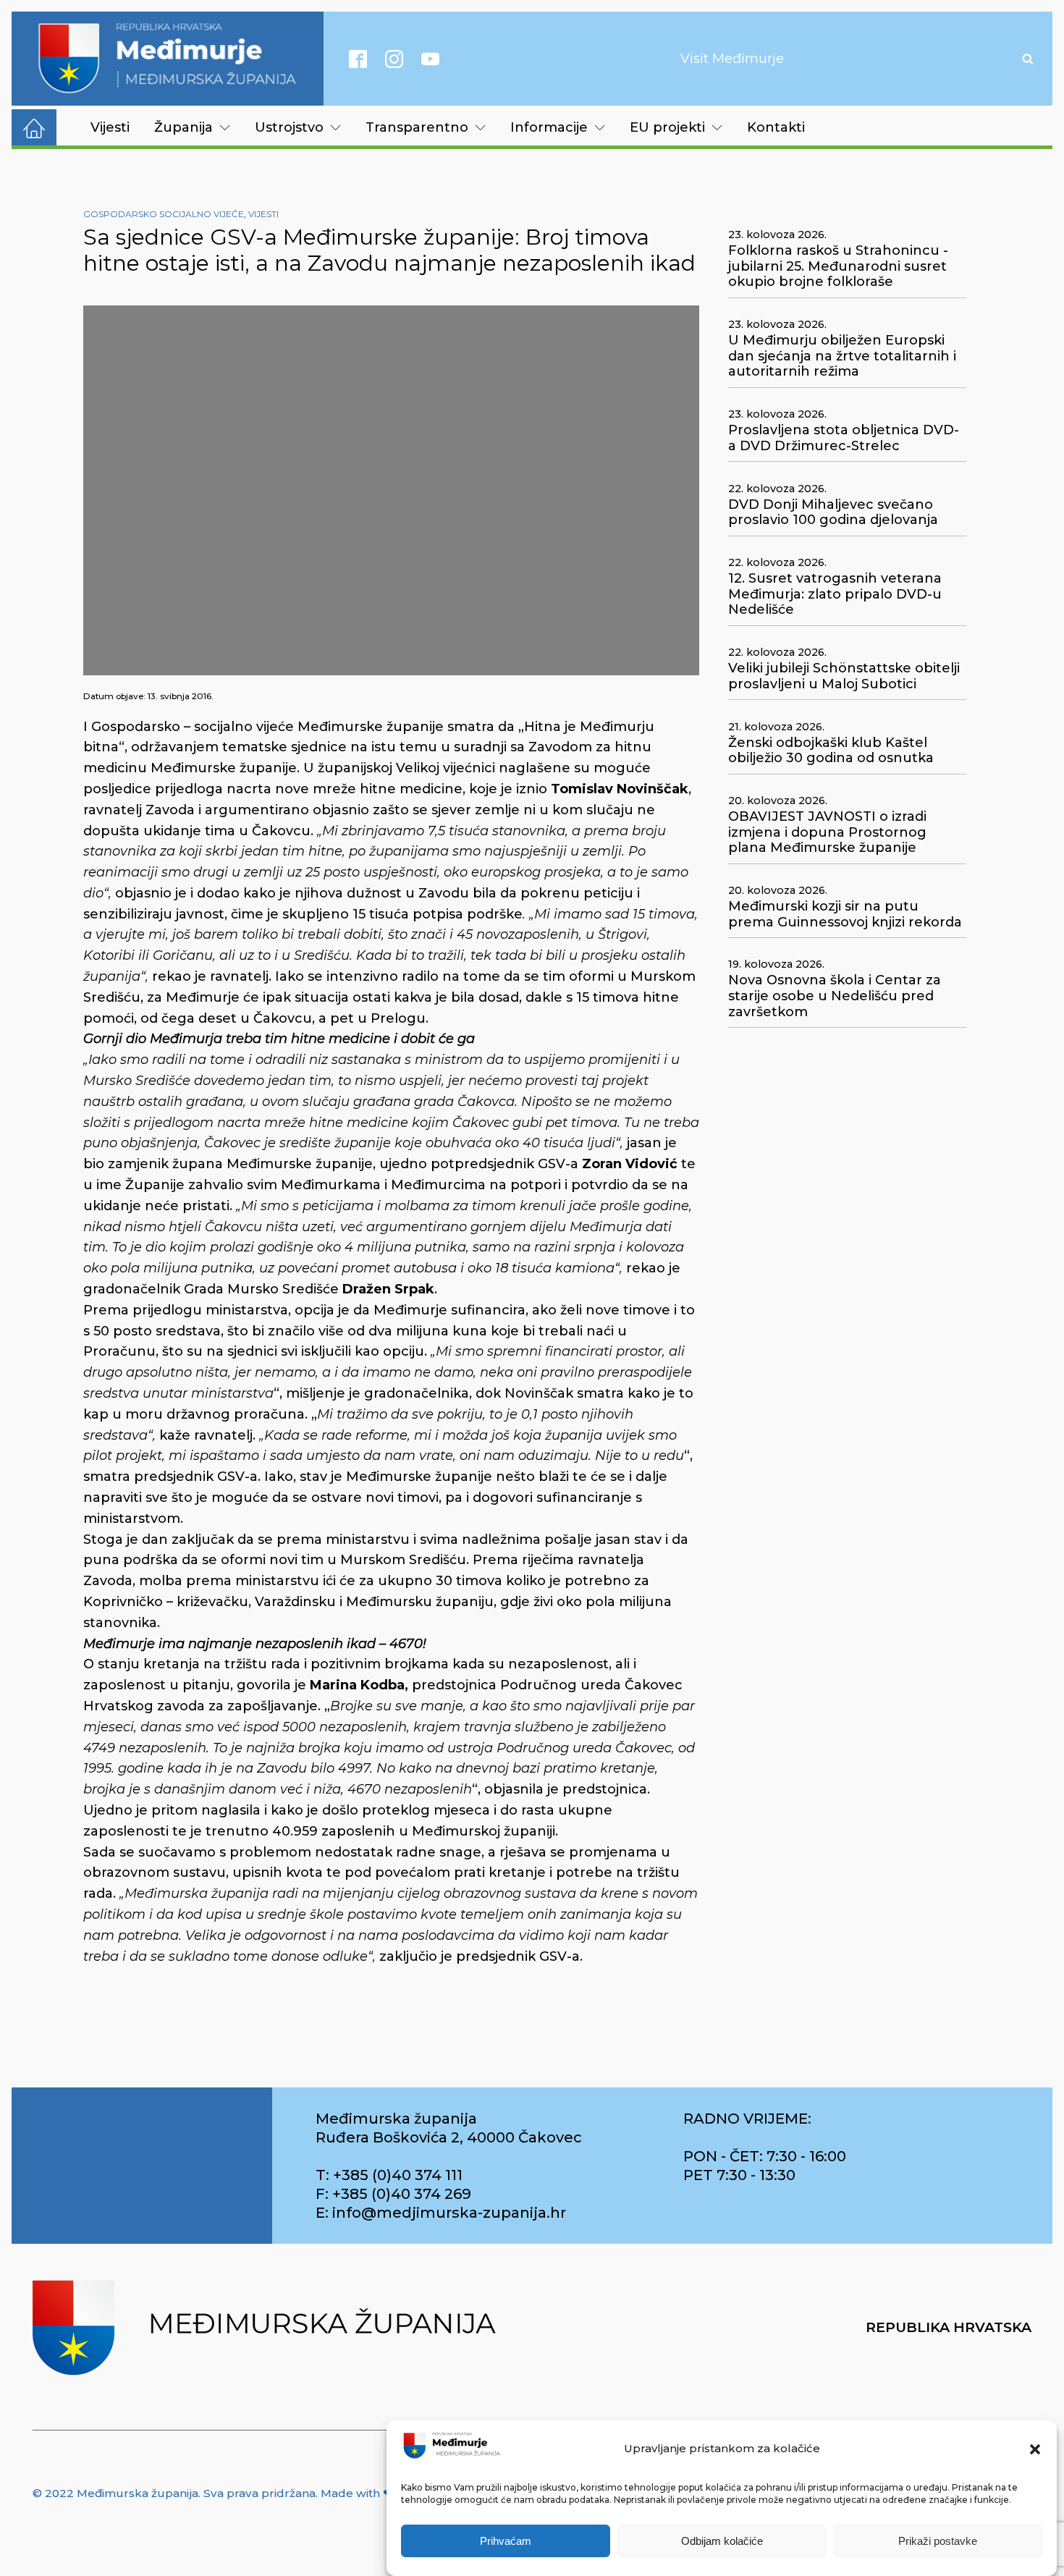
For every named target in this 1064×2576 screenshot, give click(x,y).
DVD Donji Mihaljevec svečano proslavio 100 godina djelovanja (833, 513)
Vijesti (110, 127)
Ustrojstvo (289, 127)
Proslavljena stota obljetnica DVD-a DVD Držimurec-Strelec (844, 438)
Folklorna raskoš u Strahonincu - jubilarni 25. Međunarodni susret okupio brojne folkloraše (838, 266)
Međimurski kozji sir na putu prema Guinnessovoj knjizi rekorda (845, 915)
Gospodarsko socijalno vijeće (164, 214)
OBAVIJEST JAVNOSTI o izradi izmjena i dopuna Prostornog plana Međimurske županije (827, 832)
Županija (183, 127)
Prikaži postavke (938, 2542)
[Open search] (1028, 59)
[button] (1035, 2449)
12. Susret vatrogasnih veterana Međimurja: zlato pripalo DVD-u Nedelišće (835, 594)
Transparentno (417, 127)
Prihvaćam (506, 2542)
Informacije (549, 127)
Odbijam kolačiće (722, 2542)
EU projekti (667, 127)
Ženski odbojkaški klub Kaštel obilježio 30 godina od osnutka (831, 751)
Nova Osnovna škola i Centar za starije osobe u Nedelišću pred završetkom (835, 996)
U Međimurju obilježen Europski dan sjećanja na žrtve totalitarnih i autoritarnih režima (842, 356)
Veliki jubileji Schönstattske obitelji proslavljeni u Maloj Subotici (844, 676)
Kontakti (776, 127)
